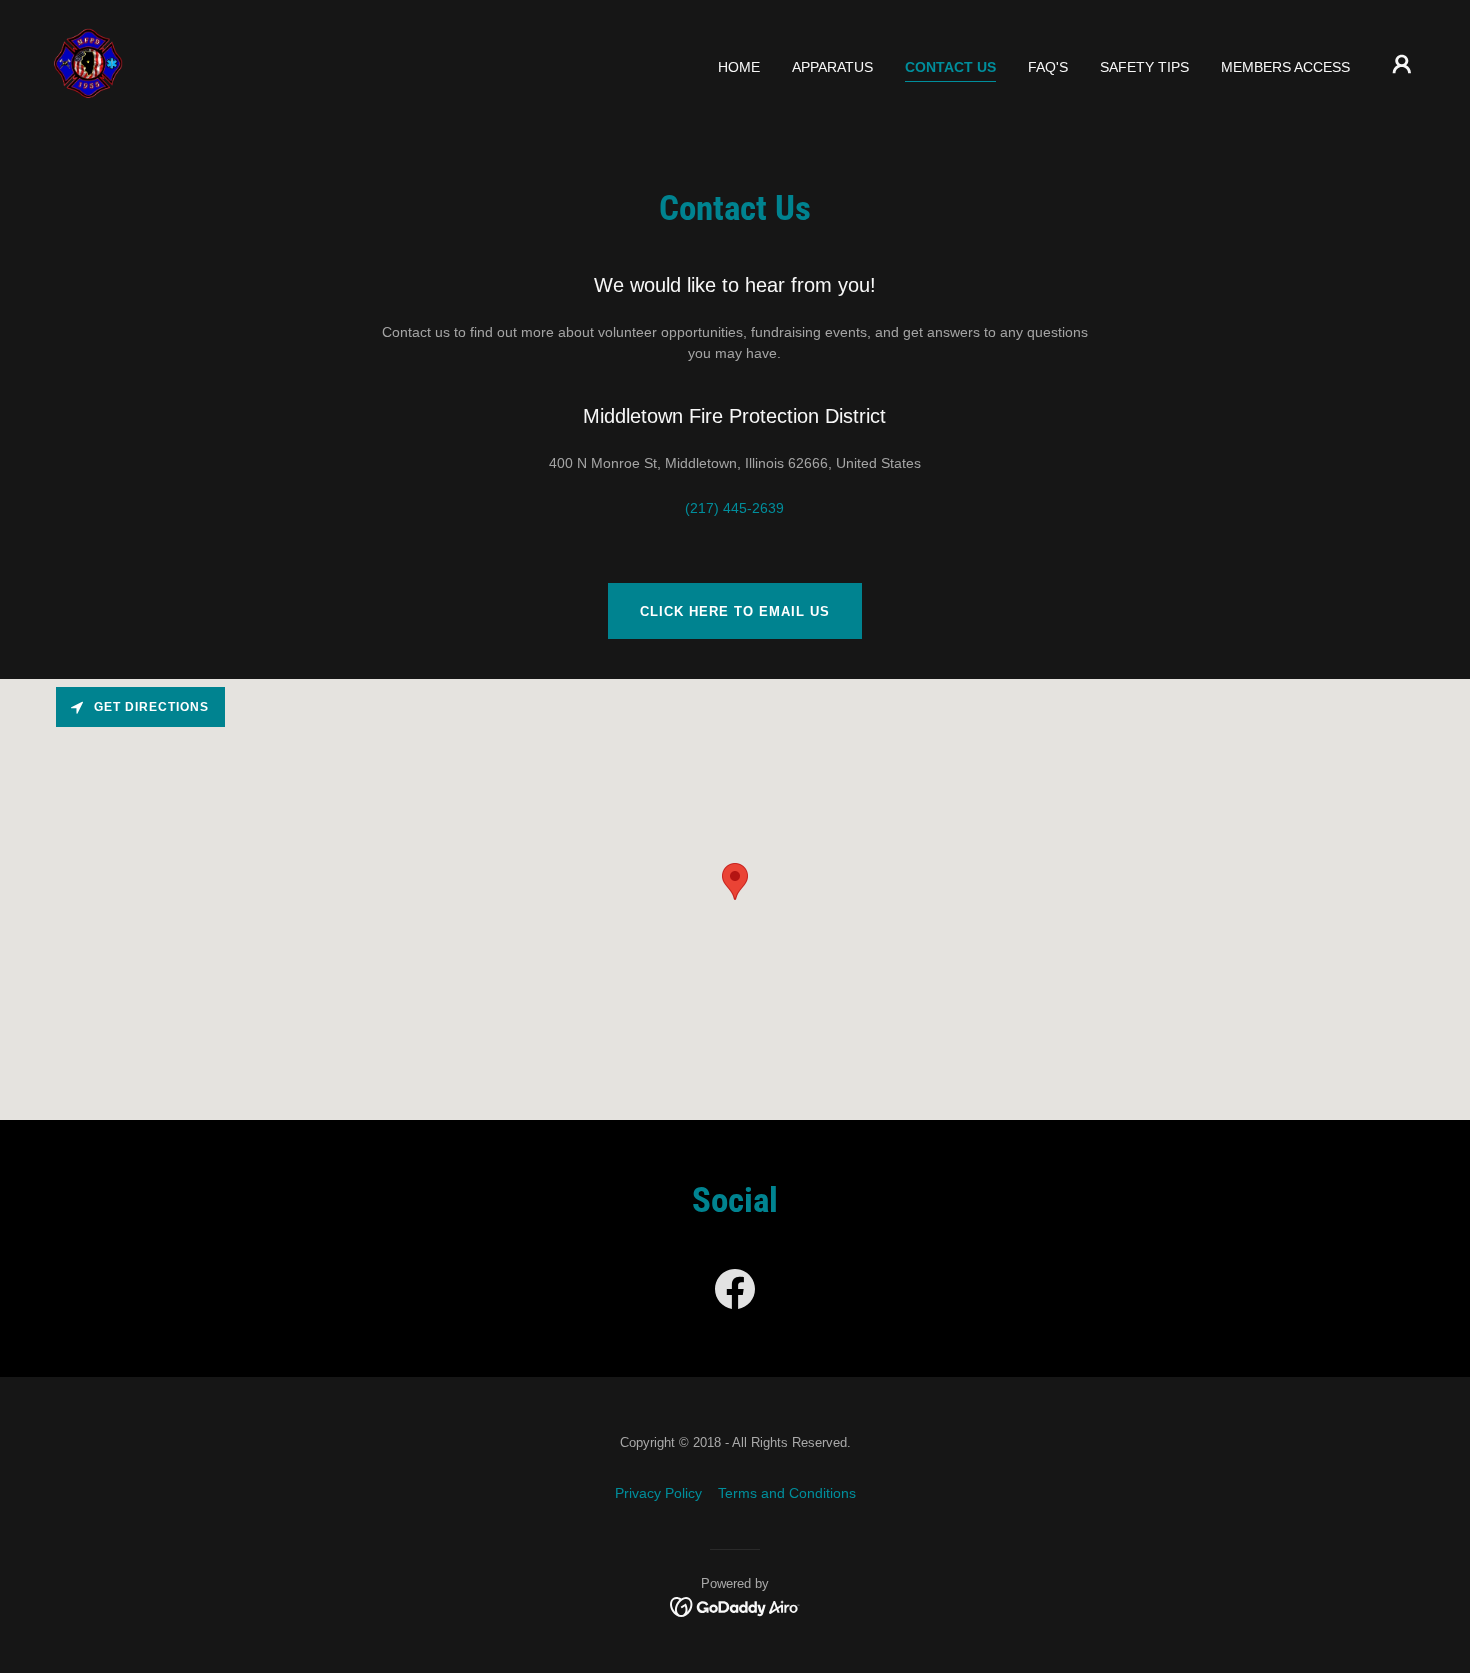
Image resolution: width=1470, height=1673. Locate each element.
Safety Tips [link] (1144, 67)
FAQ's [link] (1048, 67)
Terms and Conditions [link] (787, 1493)
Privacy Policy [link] (658, 1493)
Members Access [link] (1285, 67)
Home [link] (739, 67)
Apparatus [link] (832, 67)
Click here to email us (735, 611)
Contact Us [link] (950, 67)
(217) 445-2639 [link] (734, 508)
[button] (1402, 64)
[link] (88, 63)
